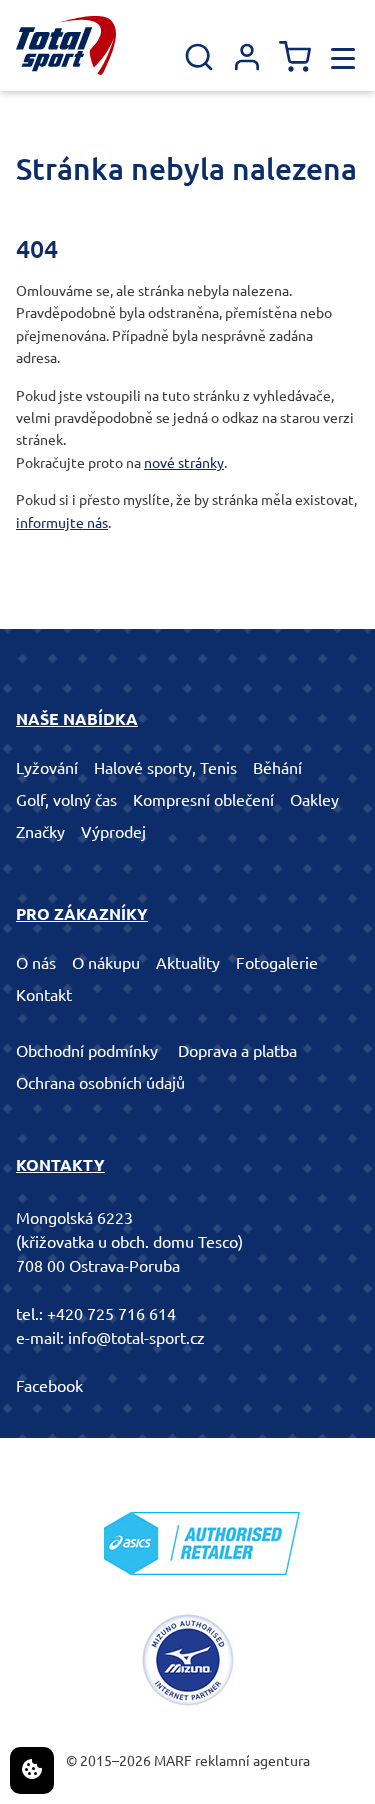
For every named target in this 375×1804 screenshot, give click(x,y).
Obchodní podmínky (87, 1051)
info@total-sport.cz (136, 1338)
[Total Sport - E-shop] (66, 45)
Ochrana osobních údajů (100, 1083)
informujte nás (62, 523)
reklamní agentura (252, 1761)
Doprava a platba (237, 1051)
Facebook (49, 1386)
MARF (173, 1761)
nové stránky (184, 463)
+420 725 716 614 (111, 1314)
